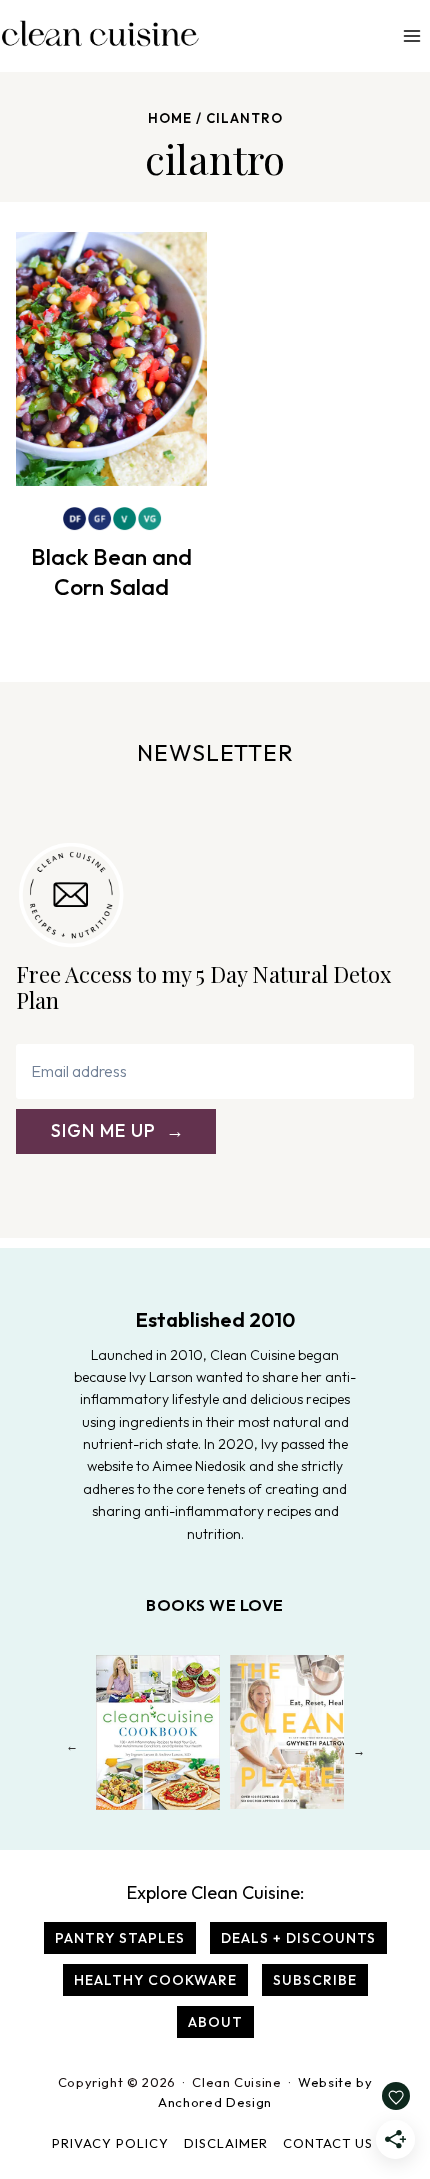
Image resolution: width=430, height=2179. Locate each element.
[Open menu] (411, 35)
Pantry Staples (120, 1938)
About (215, 2022)
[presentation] (111, 359)
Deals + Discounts (298, 1938)
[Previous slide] (71, 1750)
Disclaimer (226, 2143)
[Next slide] (358, 1750)
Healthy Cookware (155, 1980)
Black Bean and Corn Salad (111, 571)
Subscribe (315, 1980)
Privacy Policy (110, 2143)
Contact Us (328, 2143)
